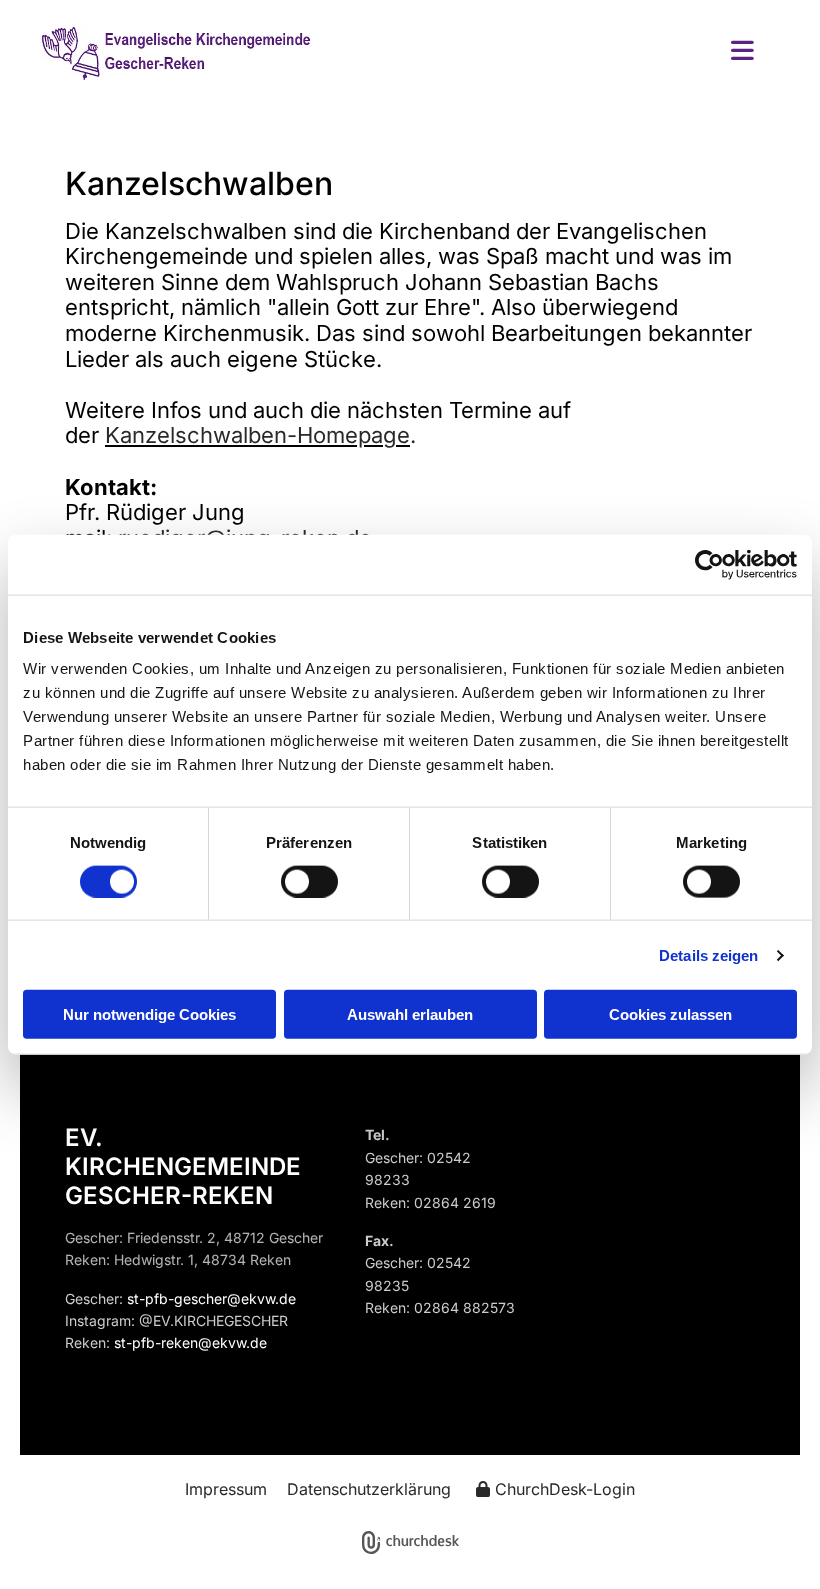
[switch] (309, 881)
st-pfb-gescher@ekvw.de (211, 1298)
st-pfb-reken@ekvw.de (190, 1342)
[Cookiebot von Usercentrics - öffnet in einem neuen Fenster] (709, 564)
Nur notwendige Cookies (149, 1014)
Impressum (226, 1489)
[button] (557, 52)
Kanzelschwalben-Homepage (257, 435)
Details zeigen (708, 954)
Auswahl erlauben (410, 1014)
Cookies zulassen (670, 1014)
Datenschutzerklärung (369, 1489)
